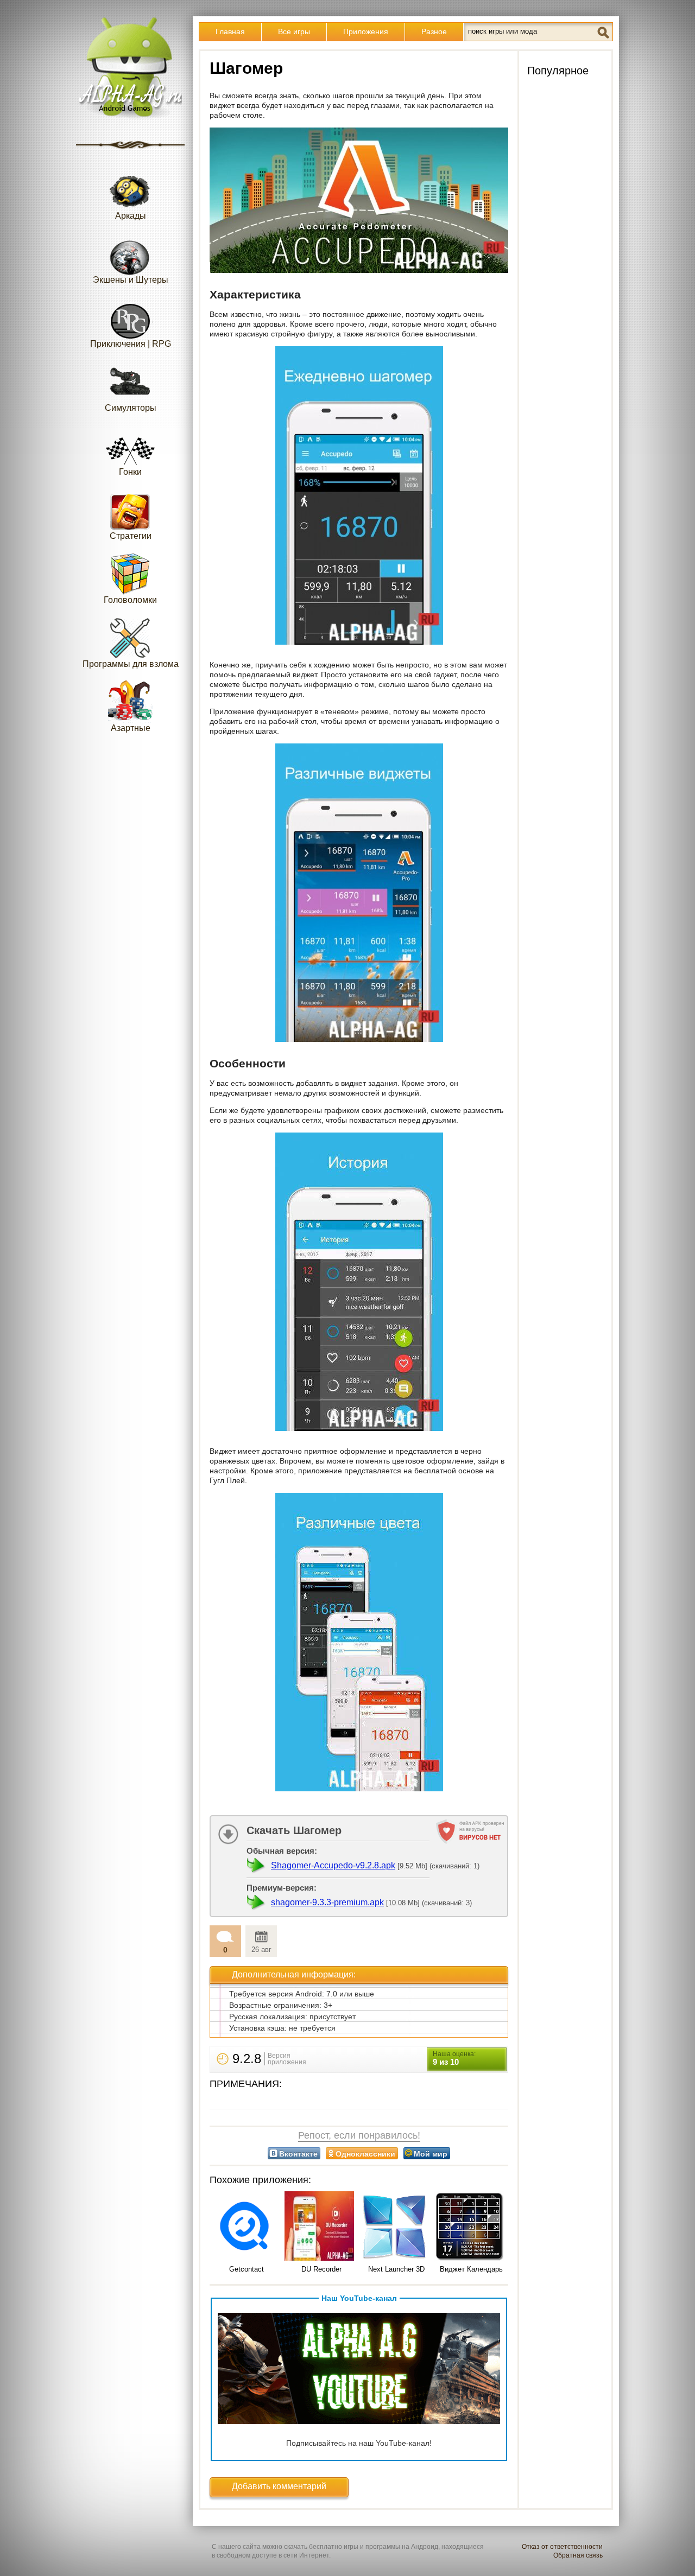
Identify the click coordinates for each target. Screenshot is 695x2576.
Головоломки (130, 600)
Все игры (294, 31)
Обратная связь (578, 2555)
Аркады (131, 216)
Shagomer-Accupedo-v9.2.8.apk (333, 1865)
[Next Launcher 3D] (396, 2227)
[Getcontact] (247, 2227)
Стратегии (131, 536)
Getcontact (247, 2269)
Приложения (366, 31)
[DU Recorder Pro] (321, 2227)
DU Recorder (321, 2269)
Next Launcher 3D (396, 2269)
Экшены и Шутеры (131, 280)
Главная (230, 31)
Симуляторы (131, 408)
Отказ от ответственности (562, 2547)
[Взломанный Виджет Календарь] (471, 2227)
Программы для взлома (131, 664)
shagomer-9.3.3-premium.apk (327, 1902)
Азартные (131, 728)
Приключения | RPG (131, 344)
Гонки (130, 472)
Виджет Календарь (471, 2269)
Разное (434, 31)
